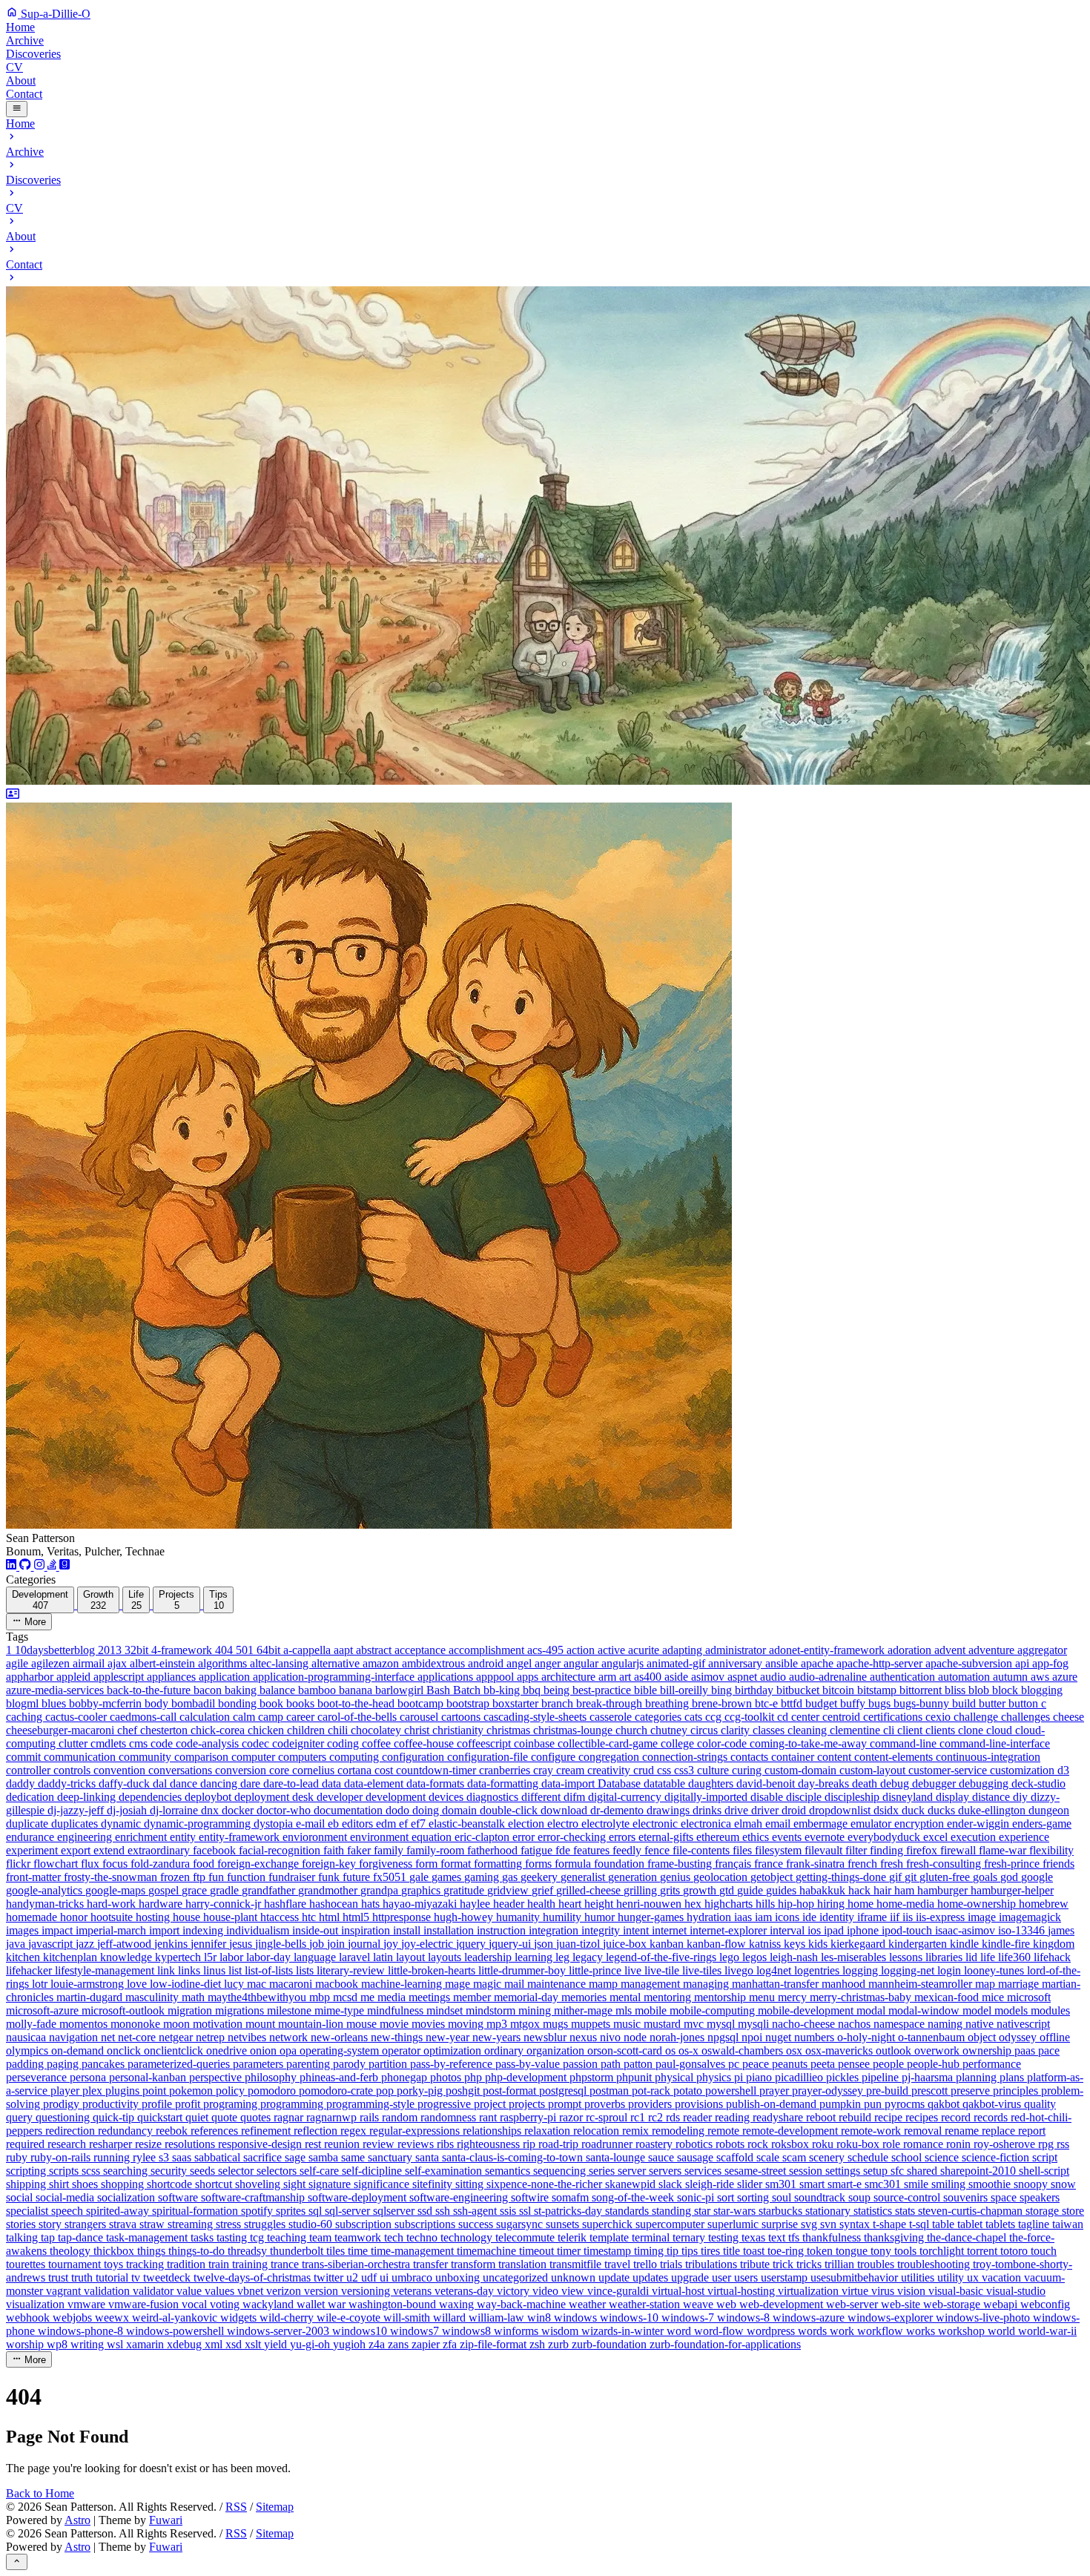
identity (838, 1917)
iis (909, 1917)
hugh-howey (465, 1917)
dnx (211, 1810)
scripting (27, 2171)
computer (255, 1757)
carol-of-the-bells (359, 1717)
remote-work (872, 2131)
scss (92, 2171)
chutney (670, 1730)
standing (673, 2211)
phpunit (635, 2077)
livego (740, 1970)
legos (756, 1957)
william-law (498, 2318)
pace (1049, 2050)
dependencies (152, 1797)
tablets (1002, 2224)
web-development (783, 2304)
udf (370, 2277)
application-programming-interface (335, 1677)
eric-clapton (483, 1837)
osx (796, 2050)
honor (75, 1917)
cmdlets (110, 1743)
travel (619, 2264)
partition (389, 2064)
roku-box (859, 2144)
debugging (985, 1783)
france (770, 1864)
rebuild (856, 2117)
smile (918, 2184)
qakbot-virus (993, 2104)
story (52, 2224)
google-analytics (46, 1890)
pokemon (192, 2091)
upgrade (691, 2277)
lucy (235, 1984)
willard (451, 2318)
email (779, 1824)
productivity (112, 2104)
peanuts (791, 2064)
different (542, 1797)
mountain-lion (312, 2024)
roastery (655, 2144)
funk (330, 1877)
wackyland (270, 2304)
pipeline (882, 2077)
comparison (203, 1757)
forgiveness (387, 1864)
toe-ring (787, 2251)
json (545, 1944)
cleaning (809, 1730)
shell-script (1044, 2171)
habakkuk (824, 1890)
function (248, 1877)
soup (861, 2197)
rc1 (639, 2117)
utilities (919, 2277)
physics (715, 2077)
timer (570, 2251)
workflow (882, 2331)
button (1025, 1703)
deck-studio (1038, 1783)
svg (810, 2224)
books (302, 1703)
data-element (375, 1783)
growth (701, 1890)
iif (896, 1917)
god (1011, 1877)
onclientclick (175, 2050)
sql (317, 2211)
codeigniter (300, 1743)
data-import (569, 1783)
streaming (192, 2224)
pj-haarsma (929, 2077)
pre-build (889, 2091)
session (807, 2171)
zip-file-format (495, 2344)
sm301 (782, 2184)
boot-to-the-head (357, 1703)
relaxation (549, 2131)
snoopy (1032, 2184)
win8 (541, 2318)
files (744, 1850)
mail (516, 1984)
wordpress (772, 2331)
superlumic (734, 2224)
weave (700, 2304)
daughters (712, 1783)
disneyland (909, 1797)
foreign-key (330, 1864)
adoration (911, 1650)
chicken (267, 1730)
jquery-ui (511, 1944)
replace (1000, 2131)
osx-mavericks (840, 2050)
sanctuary (392, 2157)
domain (461, 1810)
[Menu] (17, 109)
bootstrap (469, 1703)
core (281, 1770)
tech (395, 2237)
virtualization (810, 2291)
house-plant (232, 1917)
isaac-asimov (967, 1930)
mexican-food (948, 1997)
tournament (76, 2264)
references (216, 2131)
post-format (511, 2091)
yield (277, 2344)
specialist (29, 2211)
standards (628, 2211)
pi (740, 2077)
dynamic (122, 1824)
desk (304, 1797)
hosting (154, 1917)
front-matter (35, 1877)
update (615, 2277)
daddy (22, 1783)
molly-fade (33, 2024)
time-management (414, 2251)
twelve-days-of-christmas (254, 2277)
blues (55, 1703)
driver (766, 1810)
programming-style (372, 2104)
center (807, 1717)
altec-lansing (281, 1663)
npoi (753, 2037)
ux (974, 2277)
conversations (182, 1770)
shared (924, 2171)
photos (447, 2077)
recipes (923, 2117)
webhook (29, 2318)
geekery (541, 1877)
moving (467, 2024)
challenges (1027, 1717)
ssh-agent (476, 2211)
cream (572, 1770)
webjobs (74, 2318)
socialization (128, 2197)
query (21, 2117)
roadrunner (608, 2144)
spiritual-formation (196, 2211)
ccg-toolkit (751, 1717)
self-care (321, 2171)
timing (650, 2251)
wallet (312, 2304)
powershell (732, 2091)
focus (116, 1864)
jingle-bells (282, 1944)
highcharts (730, 1904)
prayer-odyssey (829, 2091)
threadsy (249, 2251)
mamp (605, 1984)
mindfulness (397, 2010)
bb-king (503, 1690)
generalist (584, 1877)
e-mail (312, 1824)
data (333, 1783)
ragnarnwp (333, 2117)
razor (572, 2117)
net (109, 2037)
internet (671, 1930)
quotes (257, 2117)
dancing (220, 1783)
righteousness (490, 2144)
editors (359, 1824)
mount (262, 2024)
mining (536, 2010)
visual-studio (1016, 2291)
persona (89, 2077)
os (672, 2050)
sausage (697, 2157)
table (945, 2224)
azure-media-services (56, 1690)
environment (381, 1837)
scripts (65, 2171)
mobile (652, 2010)
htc (310, 1917)
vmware (88, 2304)
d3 (1063, 1770)
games (448, 1877)
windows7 (416, 2331)
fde (564, 1850)
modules (1050, 2010)
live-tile (663, 1970)
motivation (219, 2024)
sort (727, 2197)
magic (489, 1984)
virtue (856, 2291)
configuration (414, 1757)
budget (823, 1703)
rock (759, 2144)
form (428, 1864)
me (369, 1997)
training (251, 2264)
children (307, 1730)
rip (531, 2144)
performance (992, 2064)
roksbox (792, 2144)
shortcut (215, 2184)
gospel (165, 1890)
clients (942, 1730)
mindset (446, 2010)
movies (430, 2024)
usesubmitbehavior (856, 2277)
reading (734, 2117)
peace (757, 2064)
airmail (90, 1663)
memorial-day (528, 1997)
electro (564, 1824)
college (679, 1743)
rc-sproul (608, 2117)
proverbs (606, 2104)
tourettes (27, 2264)
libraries (945, 1957)
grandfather (270, 1890)
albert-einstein (164, 1663)
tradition (188, 2264)
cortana (356, 1770)
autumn (1012, 1677)
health (543, 1904)
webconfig (1045, 2304)
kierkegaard (859, 1944)
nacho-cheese (805, 2024)
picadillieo (800, 2077)
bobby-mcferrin (107, 1703)
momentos (85, 2024)
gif (897, 1877)
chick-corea (219, 1730)
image (983, 1917)
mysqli (755, 2024)
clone (972, 1730)
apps (529, 1677)
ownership (988, 2050)
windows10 (361, 2331)
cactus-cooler (77, 1717)
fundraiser (293, 1877)
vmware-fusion (145, 2304)
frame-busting (681, 1864)
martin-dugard (91, 1997)
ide (811, 1917)
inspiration (367, 1930)
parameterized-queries (180, 2064)
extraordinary (160, 1850)
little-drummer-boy (523, 1970)
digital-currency (626, 1797)
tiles (337, 2251)
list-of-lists (270, 1970)
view (574, 2291)
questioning (64, 2117)
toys (115, 2264)
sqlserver (395, 2211)
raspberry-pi (529, 2117)
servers (667, 2171)
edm (387, 1824)
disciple (805, 1797)
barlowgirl (401, 1690)
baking (242, 1690)
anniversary (737, 1663)
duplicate (29, 1824)
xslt (254, 2344)
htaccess (281, 1917)
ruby (18, 2157)
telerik (574, 2237)
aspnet (744, 1677)
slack (672, 2184)
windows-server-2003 (280, 2331)
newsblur (546, 2037)
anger (549, 1663)
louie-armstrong (89, 1984)
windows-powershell (176, 2331)
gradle (226, 1890)
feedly (628, 1850)
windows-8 (745, 2318)
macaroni (292, 1984)
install (408, 1930)
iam (765, 1917)
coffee (378, 1743)
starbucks (782, 2211)
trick (785, 2264)
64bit (270, 1650)
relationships (493, 2131)
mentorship (721, 1997)
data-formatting (504, 1783)
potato (689, 2091)
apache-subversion (970, 1663)
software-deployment (359, 2197)
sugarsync (521, 2224)
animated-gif (677, 1663)
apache (819, 1663)
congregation (610, 1757)
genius (677, 1877)
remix (637, 2131)
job (318, 1944)
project (491, 2104)
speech (69, 2211)
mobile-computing (714, 2010)
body (158, 1703)
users (747, 2277)
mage (459, 1984)
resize (150, 2144)
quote (226, 2117)
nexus (585, 2037)
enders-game (1042, 1824)
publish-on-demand (773, 2104)
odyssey (1019, 2037)
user (723, 2277)
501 (246, 1650)
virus (884, 2291)
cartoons (462, 1717)
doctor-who (285, 1810)
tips (691, 2251)
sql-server (349, 2211)
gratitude (465, 1890)
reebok (173, 2131)
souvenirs (967, 2197)
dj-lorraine (175, 1810)
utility (952, 2277)
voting (226, 2304)
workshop (963, 2331)
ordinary (505, 2050)
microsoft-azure (44, 2010)
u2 (354, 2277)
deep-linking (88, 1797)
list (237, 1970)
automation (965, 1677)
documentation (350, 1810)
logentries (818, 1970)
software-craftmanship (254, 2197)
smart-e (846, 2184)
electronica (707, 1824)
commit (25, 1757)
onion (265, 2050)
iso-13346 (1023, 1930)
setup (877, 2171)
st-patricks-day (569, 2211)
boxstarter (517, 1703)
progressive (446, 2104)
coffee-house (425, 1743)
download (565, 1810)
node (637, 2037)
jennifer (210, 1944)
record (957, 2117)
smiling (950, 2184)
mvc (695, 2024)
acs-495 (547, 1650)
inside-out (317, 1930)
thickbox (115, 2251)
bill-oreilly (686, 1690)
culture (714, 1770)
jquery (472, 1944)
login (951, 1970)
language (316, 1957)
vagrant (65, 2291)
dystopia (275, 1824)
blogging (1042, 1690)
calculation (206, 1717)
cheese (1068, 1717)
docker (239, 1810)
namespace (901, 2024)
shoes (86, 2184)
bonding (239, 1703)
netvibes (248, 2037)
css (665, 1770)
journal (366, 1944)
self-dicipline (373, 2171)
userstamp (786, 2277)
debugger (935, 1783)
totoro (1015, 2251)
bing (723, 1690)
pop (386, 2091)
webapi (1002, 2304)
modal (872, 2010)
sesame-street (757, 2171)
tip (674, 2251)
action (582, 1650)
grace (196, 1890)
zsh (539, 2344)
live (634, 1970)
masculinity (153, 1997)
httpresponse (403, 1917)
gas (511, 1877)
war (338, 2304)
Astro (77, 2520)
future (358, 1877)
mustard (664, 2024)
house (188, 1917)
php (475, 2077)
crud (645, 1770)
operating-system (341, 2050)
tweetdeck (168, 2277)
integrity (602, 1930)
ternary (690, 2237)
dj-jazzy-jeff (77, 1810)
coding (344, 1743)
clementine (856, 1730)
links (191, 1970)
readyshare (779, 2117)
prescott (931, 2091)
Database (621, 1783)
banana (357, 1690)
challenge (977, 1717)
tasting (233, 2237)
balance (279, 1690)
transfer (432, 2264)
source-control (908, 2197)
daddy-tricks (68, 1783)
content (836, 1757)
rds (674, 2117)
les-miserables (855, 1957)
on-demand (79, 2050)
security (170, 2171)
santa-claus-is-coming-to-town (514, 2157)
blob (980, 1690)
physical (676, 2077)
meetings (431, 1997)
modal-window (925, 2010)
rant (489, 2117)
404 (225, 1650)
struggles (266, 2224)
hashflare (287, 1904)
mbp (321, 1997)
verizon (285, 2291)
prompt (566, 2104)
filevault (825, 1850)
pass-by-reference (453, 2064)
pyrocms (906, 2104)
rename (963, 2131)
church (633, 1730)
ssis (509, 2211)
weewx (113, 2318)
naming (947, 2024)
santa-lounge (617, 2157)
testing (725, 2237)
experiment (33, 1850)
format (457, 1864)
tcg (258, 2237)
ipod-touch (908, 1930)
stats (906, 2211)
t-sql (921, 2224)
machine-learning (403, 1984)
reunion (343, 2144)
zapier (427, 2344)
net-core (138, 2037)
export (77, 1850)
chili (339, 1730)
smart (813, 2184)
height (600, 1904)
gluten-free (946, 1877)
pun (874, 2104)
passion (582, 2064)
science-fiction (997, 2157)
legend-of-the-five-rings (663, 1957)
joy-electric (429, 1944)
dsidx (888, 1810)
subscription (365, 2224)
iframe (873, 1917)
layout (412, 1957)
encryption (921, 1824)
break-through (611, 1703)
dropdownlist (841, 1810)
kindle (966, 1944)
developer (341, 1797)
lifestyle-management (106, 1970)
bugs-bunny (923, 1703)
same (354, 2157)
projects (528, 2104)
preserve (972, 2091)
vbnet (252, 2291)
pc (735, 2064)
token (821, 2251)
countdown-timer (437, 1770)
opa (290, 2050)
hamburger (944, 1890)
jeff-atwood (126, 1944)
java (17, 1944)
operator (403, 2050)
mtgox (526, 2024)
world (1003, 2331)
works (922, 2331)
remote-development (792, 2131)
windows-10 (631, 2318)
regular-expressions (416, 2131)
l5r (212, 1957)
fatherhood (494, 1850)
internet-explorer (730, 1930)
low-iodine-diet (187, 1984)
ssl (526, 2211)
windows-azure (810, 2318)
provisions (700, 2104)
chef (129, 1730)
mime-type (341, 2010)
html (331, 1917)
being (558, 1690)
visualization (37, 2304)
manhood (845, 1984)
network (290, 2037)
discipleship (853, 1797)
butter (994, 1703)
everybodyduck (885, 1837)
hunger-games (652, 1917)
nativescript (1023, 2024)
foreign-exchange (260, 1864)
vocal (196, 2304)
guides (783, 1890)
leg (564, 1957)
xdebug (186, 2344)
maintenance (558, 1984)
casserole (612, 1717)
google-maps (117, 1890)
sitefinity (434, 2184)
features (593, 1850)
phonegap (406, 2077)
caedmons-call (145, 1717)
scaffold (736, 2157)
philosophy (272, 2077)
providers (651, 2104)
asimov (709, 1677)
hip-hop (797, 1904)
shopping (124, 2184)
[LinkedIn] (13, 1566)
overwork (938, 2050)
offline (1055, 2037)
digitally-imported (707, 1797)
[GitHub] (27, 1566)
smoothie (991, 2184)
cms (140, 1743)
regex (355, 2131)
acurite (645, 1650)
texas (755, 2237)
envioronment (316, 1837)
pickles (844, 2077)
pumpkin (842, 2104)
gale (420, 1877)
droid (795, 1810)
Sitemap (275, 2507)
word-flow (720, 2331)
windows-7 (689, 2318)
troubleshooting (935, 2264)
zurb (560, 2344)
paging (64, 2064)
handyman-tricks (46, 1904)
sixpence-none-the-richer (546, 2184)
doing (427, 1810)
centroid (843, 1717)
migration (191, 2010)
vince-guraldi (620, 2291)
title (733, 2251)
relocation (598, 2131)
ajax (119, 1663)
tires (712, 2251)
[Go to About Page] (545, 1160)
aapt (345, 1650)
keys (796, 1944)
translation (524, 2264)
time (359, 2251)
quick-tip (115, 2117)
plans (1013, 2077)
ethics (757, 1837)
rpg (1047, 2144)
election (528, 1824)
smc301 (884, 2184)
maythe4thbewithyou (258, 1997)
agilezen (52, 1663)
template (611, 2237)
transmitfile (577, 2264)
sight (296, 2184)
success (477, 2224)
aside (678, 1677)
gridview (509, 1890)
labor (233, 1957)
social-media (66, 2197)
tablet (971, 2224)
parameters (260, 2064)
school (908, 2157)
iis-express (942, 1917)
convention (121, 1770)
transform (475, 2264)
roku (824, 2144)
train (220, 2264)
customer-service (949, 1770)
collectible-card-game (609, 1743)
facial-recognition (281, 1850)
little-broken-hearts (433, 1970)
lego (731, 1957)
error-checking (573, 1837)
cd (784, 1717)
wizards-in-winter (624, 2331)
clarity (737, 1730)
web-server (853, 2304)
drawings (670, 1810)
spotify (258, 2211)
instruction (503, 1930)
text (778, 2237)
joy (392, 1944)
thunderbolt (298, 2251)
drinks (708, 1810)
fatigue (538, 1850)
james (1061, 1930)
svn (830, 2224)
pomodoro (273, 2091)
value (191, 2291)
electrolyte (607, 1824)
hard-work (113, 1904)
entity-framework (241, 1837)
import (166, 1930)
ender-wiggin (980, 1824)
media (393, 1997)
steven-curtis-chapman (972, 2211)
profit (189, 2104)
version (323, 2291)
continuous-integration (988, 1757)
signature (331, 2184)
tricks (810, 2264)
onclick (125, 2050)
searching (127, 2171)
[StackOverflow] (53, 1566)
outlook (895, 2050)
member (473, 1997)
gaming (483, 1877)
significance (383, 2184)
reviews (417, 2144)
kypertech (179, 1957)
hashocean (335, 1904)
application (226, 1677)
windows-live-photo (984, 2318)
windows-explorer (892, 2318)
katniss (766, 1944)
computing (356, 1757)
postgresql (564, 2091)
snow (1063, 2184)
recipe (890, 2117)
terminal (652, 2237)
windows (577, 2318)
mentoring (669, 1997)
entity (184, 1837)
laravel (356, 1957)
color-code (723, 1743)
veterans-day (466, 2291)
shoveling (259, 2184)
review (380, 2144)
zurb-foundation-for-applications (725, 2344)
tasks (204, 2237)
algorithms (224, 1663)
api (1024, 1663)
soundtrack (821, 2197)
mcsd (347, 1997)
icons (789, 1917)
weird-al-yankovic (176, 2318)
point (156, 2091)
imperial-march (112, 1930)
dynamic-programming (199, 1824)
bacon (209, 1690)
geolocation (722, 1877)
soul (783, 2197)
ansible (783, 1663)
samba (325, 2157)
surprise (781, 2224)
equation (433, 1837)
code (163, 1743)
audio (774, 1677)
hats (372, 1904)
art (627, 1677)
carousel (420, 1717)
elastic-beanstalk (468, 1824)
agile (19, 1663)
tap (49, 2237)
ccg (715, 1717)
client (911, 1730)
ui (386, 2277)
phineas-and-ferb (340, 2077)
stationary (829, 2211)
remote (725, 2131)
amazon (382, 1663)
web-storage (953, 2304)
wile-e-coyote (350, 2318)
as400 (649, 1677)
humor (601, 1917)
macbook (338, 1984)
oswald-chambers (744, 2050)
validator (155, 2291)
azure (1065, 1677)
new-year (449, 2037)
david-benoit (767, 1783)
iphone (864, 1930)
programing (232, 2104)
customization (1024, 1770)
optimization (454, 2050)
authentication (904, 1677)
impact (59, 1930)
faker (360, 1850)
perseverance (38, 2077)
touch (1044, 2251)
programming (293, 2104)
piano (760, 2077)
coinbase (536, 1743)
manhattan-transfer (777, 1984)
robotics (696, 2144)
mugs (557, 2024)
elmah (750, 1824)
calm (245, 1717)
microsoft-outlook (125, 2010)
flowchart (57, 1864)
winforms (518, 2331)
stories (22, 2224)
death (866, 1783)
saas (183, 2157)
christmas (510, 1730)
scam (796, 2157)
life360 (1016, 1957)
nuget (780, 2037)
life (989, 1957)
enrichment (142, 1837)
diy (1022, 1797)
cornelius (315, 1770)
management (652, 1984)
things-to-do (198, 2251)
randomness (450, 2117)
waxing (458, 2304)
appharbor (31, 1677)
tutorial (113, 2277)
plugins (124, 2091)
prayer (776, 2091)
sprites (292, 2211)
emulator (872, 1824)
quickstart (161, 2117)
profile (158, 2104)
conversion (242, 1770)
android (487, 1663)
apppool (496, 1677)
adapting (684, 1650)
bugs (881, 1703)
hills (767, 1904)
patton (640, 2064)
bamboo (318, 1690)
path (612, 2064)
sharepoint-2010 (980, 2171)
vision (913, 2291)
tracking (146, 2264)
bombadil (195, 1703)
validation (108, 2291)
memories (585, 1997)
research (68, 2144)
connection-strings (686, 1757)
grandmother (329, 1890)
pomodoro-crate (337, 2091)
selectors (278, 2171)
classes (770, 1730)
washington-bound (394, 2304)
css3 (686, 1770)
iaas (744, 1917)
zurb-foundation (611, 2344)
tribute (756, 2264)
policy (232, 2091)
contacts (751, 1757)
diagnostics (494, 1797)
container (794, 1757)
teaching (288, 2237)
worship (26, 2344)
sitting (471, 2184)
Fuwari (166, 2520)
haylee (476, 1904)
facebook (216, 1850)
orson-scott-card (626, 2050)
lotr (41, 1984)
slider (751, 2184)
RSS (236, 2507)
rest (314, 2144)
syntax (856, 2224)
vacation (1003, 2277)
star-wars (736, 2211)
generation (634, 1877)
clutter (75, 1743)
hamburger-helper (1012, 1890)
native (981, 2024)
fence (658, 1850)
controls (73, 1770)
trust (60, 2277)
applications (447, 1677)
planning (978, 2077)
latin (384, 1957)
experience (1024, 1837)
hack (861, 1890)
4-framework (183, 1650)
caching (26, 1717)
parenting (310, 2064)
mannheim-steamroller (922, 1984)
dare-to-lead (293, 1783)
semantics (509, 2171)
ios (816, 1930)
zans (400, 2344)
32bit (138, 1650)
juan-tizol (579, 1944)
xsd (235, 2344)
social (21, 2197)
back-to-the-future (150, 1690)
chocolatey (377, 1730)
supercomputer (671, 2224)
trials (673, 2264)
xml (215, 2344)
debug (896, 1783)
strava (124, 2224)
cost (385, 1770)
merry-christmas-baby (862, 1997)
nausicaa (27, 2037)
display (954, 1797)
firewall (959, 1850)
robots (731, 2144)
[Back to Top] (17, 2562)
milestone (291, 2010)
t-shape (891, 2224)
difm (576, 1797)
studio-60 (312, 2224)
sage (297, 2157)
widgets (240, 2318)
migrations (241, 2010)
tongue (853, 2251)
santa (429, 2157)
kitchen (24, 1957)
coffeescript (485, 1743)
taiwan (1068, 2224)
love (138, 1984)
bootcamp (422, 1703)
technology (468, 2237)
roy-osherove (1006, 2144)
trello (647, 2264)
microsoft (1029, 1997)
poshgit (464, 2091)
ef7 (420, 1824)
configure (555, 1757)
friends (1058, 1864)
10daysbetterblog (56, 1650)
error (525, 1837)
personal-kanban (149, 2077)
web (728, 2304)
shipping (27, 2184)
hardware (162, 1904)
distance (992, 1797)
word (680, 2331)
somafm (572, 2197)
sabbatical (219, 2157)
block (1007, 1690)
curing (748, 1770)
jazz (86, 1944)
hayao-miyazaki (421, 1904)
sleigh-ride (711, 2184)
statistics (874, 2211)
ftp (201, 1877)
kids (819, 1944)
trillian (841, 2264)
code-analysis (209, 1743)
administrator (737, 1650)
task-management (148, 2237)
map (987, 1984)
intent (637, 1930)
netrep (212, 2037)
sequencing (561, 2171)
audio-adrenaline (829, 1677)
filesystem (780, 1850)
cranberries (506, 1770)
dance (185, 1783)
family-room (437, 1850)
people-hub (935, 2064)
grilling (642, 1890)
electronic (657, 1824)
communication (81, 1757)
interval (789, 1930)
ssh (444, 2211)
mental (627, 1997)
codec (257, 1743)
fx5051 (391, 1877)
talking (23, 2237)
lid (973, 1957)
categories (660, 1717)
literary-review (352, 1970)
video (547, 2291)
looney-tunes (995, 1970)
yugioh (351, 2344)
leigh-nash (795, 1957)
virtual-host (680, 2291)
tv (137, 2277)
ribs (447, 2144)
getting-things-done (842, 1877)
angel (521, 1663)
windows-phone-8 (82, 2331)
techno (423, 2237)
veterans (414, 2291)
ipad (835, 1930)
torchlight (943, 2251)
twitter (330, 2277)
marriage (1020, 1984)
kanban (668, 1944)
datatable (666, 1783)
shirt (60, 2184)
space (1005, 2197)
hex (694, 1904)
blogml (24, 1703)
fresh (893, 1864)
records (992, 2117)
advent (951, 1650)
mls (625, 2010)
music (628, 2024)
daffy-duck (126, 1783)
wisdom (561, 2331)
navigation (75, 2037)
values (221, 2291)
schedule (869, 2157)
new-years (498, 2037)
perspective (217, 2077)
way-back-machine (523, 2304)
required (27, 2144)
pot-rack (653, 2091)
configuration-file (489, 1757)
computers (304, 1757)
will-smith (408, 2318)
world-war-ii (1047, 2331)
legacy (589, 1957)
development (397, 1797)
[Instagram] (41, 1566)
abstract (375, 1650)
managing (707, 1984)
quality (1040, 2104)
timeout (538, 2251)
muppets (592, 2024)
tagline (1035, 2224)
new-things (398, 2037)
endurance (32, 1837)
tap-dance (82, 2237)
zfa (451, 2344)
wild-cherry (288, 2318)
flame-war (1004, 1850)
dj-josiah (128, 1810)
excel (937, 1837)
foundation (621, 1864)
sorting (754, 2197)
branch (559, 1703)
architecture (570, 1677)
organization (557, 2050)
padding (26, 2064)
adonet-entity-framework (828, 1650)
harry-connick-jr (225, 1904)
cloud (1001, 1730)
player (66, 2091)
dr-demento (618, 1810)
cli (890, 1730)
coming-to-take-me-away (810, 1743)
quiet (198, 2117)
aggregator (1042, 1650)
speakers (1040, 2197)
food (205, 1864)
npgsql (724, 2037)
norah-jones (678, 2037)
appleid (75, 1677)
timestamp (609, 2251)
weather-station (646, 2304)
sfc (899, 2171)
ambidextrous (435, 1663)
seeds (204, 2171)
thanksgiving (895, 2237)
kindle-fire (1007, 1944)
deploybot (209, 1797)
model (978, 2010)
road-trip (560, 2144)
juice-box (626, 1944)
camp (272, 1717)
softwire (531, 2197)
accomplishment (488, 1650)
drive (738, 1810)
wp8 (59, 2344)
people (890, 2064)
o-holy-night (868, 2037)
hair (884, 1890)
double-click (510, 1810)
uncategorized (517, 2277)
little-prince (597, 1970)
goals (987, 1877)
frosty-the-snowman (112, 1877)
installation (450, 1930)
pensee (855, 2064)
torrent (984, 2251)
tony (882, 2251)
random (401, 2117)
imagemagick (1030, 1917)
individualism (259, 1930)
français (734, 1864)
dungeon (1049, 1810)
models (1013, 2010)
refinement (267, 2131)
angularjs (624, 1663)
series (603, 2171)
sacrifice (264, 2157)
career (302, 1717)
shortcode (171, 2184)
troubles (877, 2264)
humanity (519, 1917)
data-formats (437, 1783)
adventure (993, 1650)
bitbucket (799, 1690)
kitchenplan (72, 1957)
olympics (29, 2050)
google (1037, 1877)
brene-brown (723, 1703)
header (510, 1904)
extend (110, 1850)
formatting (499, 1864)
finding (888, 1850)
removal (924, 2131)
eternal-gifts (667, 1837)
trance (286, 2264)
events (788, 1837)
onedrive (228, 2050)
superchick (609, 2224)
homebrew (1044, 1904)
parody (351, 2064)
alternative (337, 1663)
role (893, 2144)
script (1045, 2157)
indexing (204, 1930)
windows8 (468, 2331)
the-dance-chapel (968, 2237)
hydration (710, 1917)
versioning (367, 2291)
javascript (52, 1944)
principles (1017, 2091)
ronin (960, 2144)
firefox (923, 1850)
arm (609, 1677)
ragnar (290, 2117)
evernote (826, 1837)
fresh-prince (1013, 1864)
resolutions (191, 2144)
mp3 (498, 2024)
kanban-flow (718, 1944)
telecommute (526, 2237)
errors (624, 1837)
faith (335, 1850)
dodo (399, 1810)
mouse (363, 2024)
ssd (426, 2211)
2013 (111, 1650)
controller (30, 1770)
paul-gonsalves (692, 2064)
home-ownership (978, 1904)
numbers (816, 2037)
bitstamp (878, 1690)
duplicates (76, 1824)
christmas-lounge (574, 1730)
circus (706, 1730)
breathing (668, 1703)
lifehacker (30, 1970)
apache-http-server (881, 1663)
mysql (722, 2024)
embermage (822, 1824)
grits (671, 1890)
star (704, 2211)
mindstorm (492, 2010)
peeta (824, 2064)
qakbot (945, 2104)
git (912, 1877)
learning (535, 1957)
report (1032, 2131)
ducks (943, 1810)
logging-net (909, 1970)
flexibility (1051, 1850)
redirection (72, 2131)
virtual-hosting (743, 2291)
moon (178, 2024)
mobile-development (807, 2010)
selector (237, 2171)
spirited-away (119, 2211)
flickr (20, 1864)
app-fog (1050, 1663)
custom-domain (802, 1770)
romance (925, 2144)
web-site (902, 2304)
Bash (440, 1690)
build (965, 1703)
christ (418, 1730)
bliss (957, 1690)
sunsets (564, 2224)
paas (1026, 2050)
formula (574, 1864)
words (814, 2331)
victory (515, 2291)
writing (89, 2344)
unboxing (459, 2277)
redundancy (127, 2131)
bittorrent (922, 1690)
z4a (378, 2344)
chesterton (165, 1730)
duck (915, 1810)
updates (652, 2277)
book (273, 1703)
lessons (907, 1957)
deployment (263, 1797)
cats (695, 1717)
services (704, 2171)
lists (306, 1970)
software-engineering (460, 2197)
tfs (795, 2237)
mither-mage (585, 2010)
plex (94, 2091)
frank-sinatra (817, 1864)
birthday (756, 1690)
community (146, 1757)
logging (862, 1970)
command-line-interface (995, 1743)
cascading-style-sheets (536, 1717)
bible (647, 1690)
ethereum (719, 1837)
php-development (527, 2077)
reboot (822, 2117)
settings (844, 2171)
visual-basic (957, 2291)
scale (769, 2157)
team (322, 2237)
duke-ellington (993, 1810)
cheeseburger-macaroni (62, 1730)
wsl (116, 2344)
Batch (468, 1690)
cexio (939, 1717)
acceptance (422, 1650)
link (168, 1970)
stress (230, 2224)
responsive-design (261, 2144)
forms (540, 1864)
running (113, 2157)
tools (907, 2251)
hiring (832, 1904)
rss (1063, 2144)
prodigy (63, 2104)
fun (218, 1877)
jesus (242, 1944)
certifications (894, 1717)
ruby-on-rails (62, 2157)
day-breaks (825, 1783)
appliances (173, 1677)
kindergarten (919, 1944)
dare (252, 1783)
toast (755, 2251)
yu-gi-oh (311, 2344)
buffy (854, 1703)
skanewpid (632, 2184)
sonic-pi (697, 2197)
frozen (176, 1877)
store (1073, 2211)
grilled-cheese (590, 1890)
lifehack (1052, 1957)
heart (571, 1904)
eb (335, 1824)
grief (544, 1890)
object (983, 2037)
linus (216, 1970)
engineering (86, 1837)
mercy (794, 1997)
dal (161, 1783)
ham (906, 1890)
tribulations (713, 2264)
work (843, 2331)
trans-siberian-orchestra (357, 2264)
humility (564, 1917)
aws (1041, 1677)
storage (1044, 2211)
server (633, 2171)
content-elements (895, 1757)
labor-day (270, 1957)
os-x (690, 2050)
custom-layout (874, 1770)
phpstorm (593, 2077)
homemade (33, 1917)
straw (153, 2224)
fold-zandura (162, 1864)
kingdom (1054, 1944)
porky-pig (421, 2091)
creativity (610, 1770)
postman (611, 2091)
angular (582, 1663)
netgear (177, 2037)
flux (92, 1864)
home (862, 1904)
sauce (663, 2157)
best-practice (603, 1690)
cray (545, 1770)
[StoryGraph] (65, 1566)
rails (371, 2117)
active (613, 1650)
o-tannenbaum (933, 2037)
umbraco (413, 2277)
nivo (612, 2037)
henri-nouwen (650, 1904)
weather (589, 2304)
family (390, 1850)
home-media (907, 1904)
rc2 (657, 2117)
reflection (317, 2131)
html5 (357, 1917)
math (195, 1997)
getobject (773, 1877)
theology (72, 2251)
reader (699, 2117)
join (337, 1944)
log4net (775, 1970)
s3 (165, 2157)
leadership (489, 1957)
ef (405, 1824)
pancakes (105, 2064)
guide (752, 1890)
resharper (112, 2144)
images (24, 1930)
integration (555, 1930)
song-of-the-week (634, 2197)
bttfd (793, 1703)
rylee (146, 2157)
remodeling (680, 2131)
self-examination (445, 2171)
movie (396, 2024)
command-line (905, 1743)
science (943, 2157)
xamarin (146, 2344)
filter (858, 1850)
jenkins (172, 1944)
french (864, 1864)
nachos (856, 2024)
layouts (446, 1957)
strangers (87, 2224)
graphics (422, 1890)
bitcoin (840, 1690)
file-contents (703, 1850)
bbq (533, 1690)
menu (763, 1997)
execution (975, 1837)
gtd (728, 1890)
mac (258, 1984)
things (153, 2251)
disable (768, 1797)
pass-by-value (529, 2064)
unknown (575, 2277)
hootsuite (113, 1917)
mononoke (137, 2024)
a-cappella (308, 1650)
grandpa (381, 1890)
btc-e (768, 1703)
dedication (32, 1797)
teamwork (359, 2237)
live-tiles (703, 1970)
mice (994, 1997)
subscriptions (426, 2224)
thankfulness (833, 2237)
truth (83, 2277)
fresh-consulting (945, 1864)
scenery (828, 2157)
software (179, 2197)
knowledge (128, 1957)
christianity (459, 1730)
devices (447, 1797)
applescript (120, 1677)
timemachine (488, 2251)
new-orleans (341, 2037)
